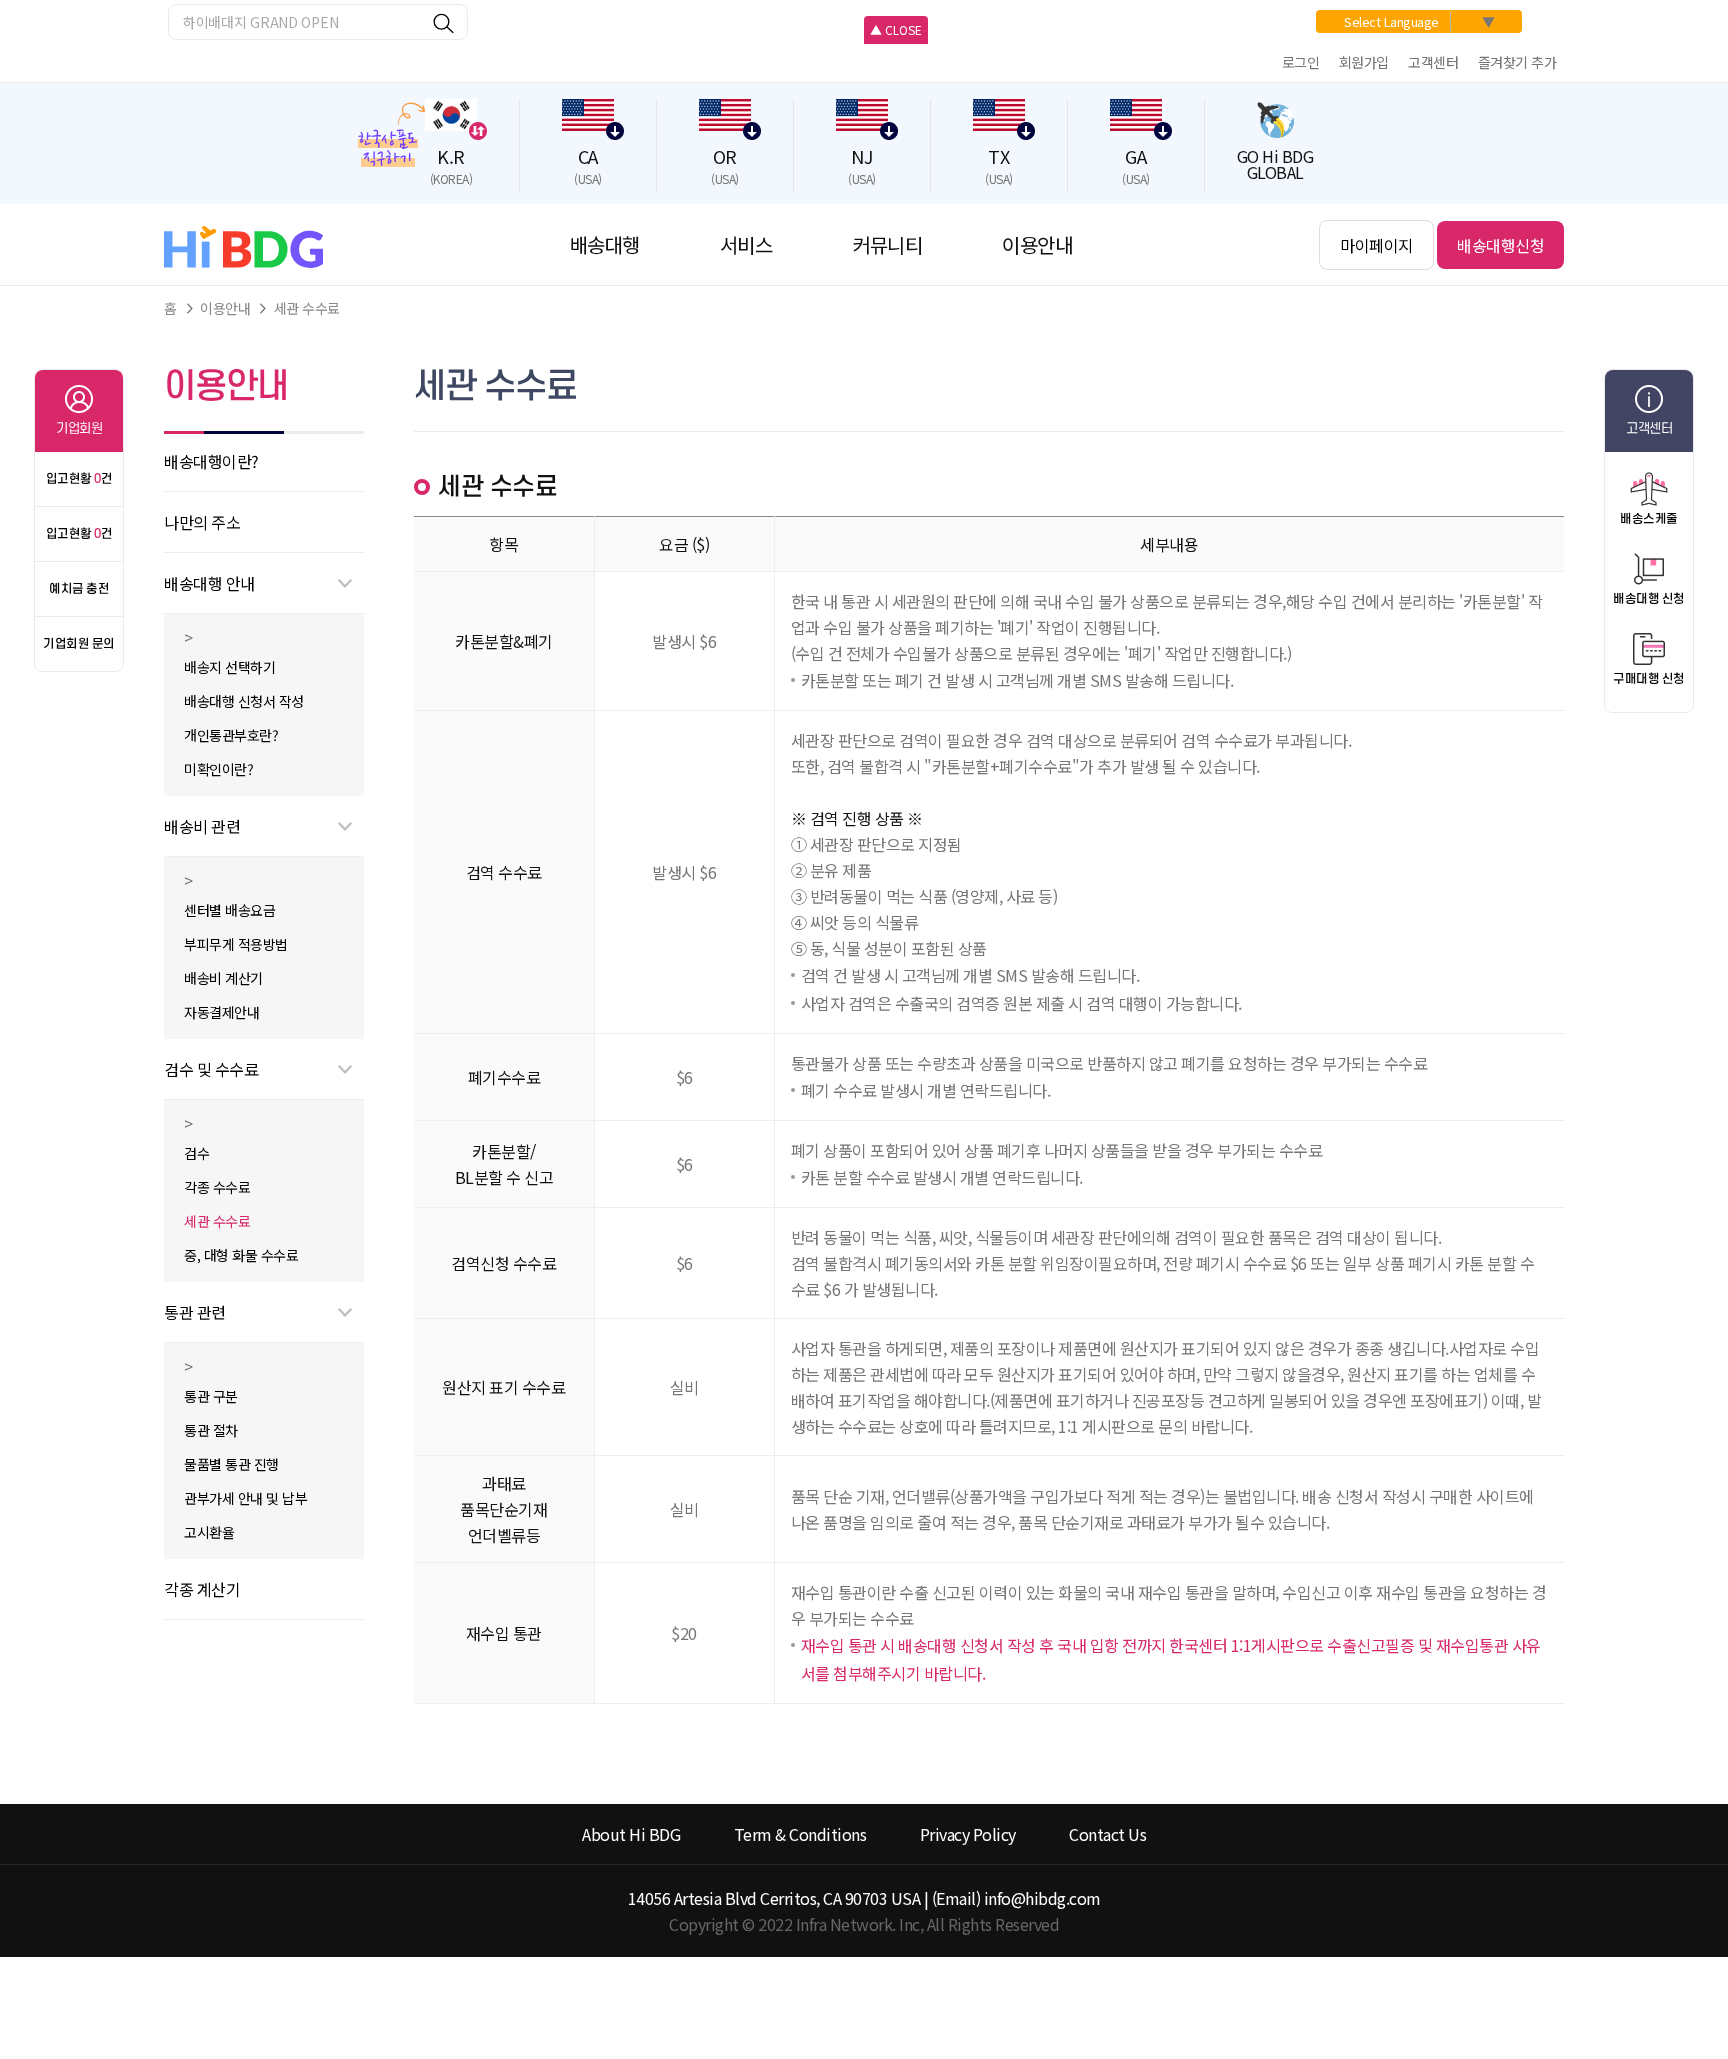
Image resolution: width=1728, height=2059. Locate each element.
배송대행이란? (211, 461)
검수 (196, 1153)
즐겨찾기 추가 (1517, 62)
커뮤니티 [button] (887, 244)
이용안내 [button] (1037, 244)
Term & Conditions (800, 1834)
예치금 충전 (79, 589)
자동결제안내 (221, 1012)
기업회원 (79, 428)
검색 (445, 24)
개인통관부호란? (231, 735)
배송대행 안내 (209, 583)
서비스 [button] (746, 244)
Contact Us (1107, 1834)
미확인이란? (218, 769)
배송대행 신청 (1649, 599)
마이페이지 (1376, 245)
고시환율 (209, 1532)
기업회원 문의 (79, 644)
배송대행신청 (1500, 245)
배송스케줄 (1649, 519)
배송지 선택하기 (229, 667)
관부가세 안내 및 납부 (245, 1498)
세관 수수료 (307, 308)
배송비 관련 (202, 826)
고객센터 (1433, 62)
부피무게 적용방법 (236, 944)
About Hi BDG (631, 1834)
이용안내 (225, 308)
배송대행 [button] (605, 244)
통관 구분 (211, 1396)
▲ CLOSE (896, 29)
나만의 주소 (202, 522)
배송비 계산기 (223, 978)
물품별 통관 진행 (231, 1464)
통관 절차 (211, 1430)
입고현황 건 (79, 479)
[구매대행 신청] (1649, 649)
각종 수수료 (217, 1187)
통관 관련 (195, 1312)
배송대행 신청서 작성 (244, 701)
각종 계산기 (202, 1589)
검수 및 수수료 (211, 1069)
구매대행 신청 (1649, 679)
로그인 (1301, 62)
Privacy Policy (968, 1834)
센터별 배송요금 (229, 910)
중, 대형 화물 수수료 (241, 1255)
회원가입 (1364, 62)
